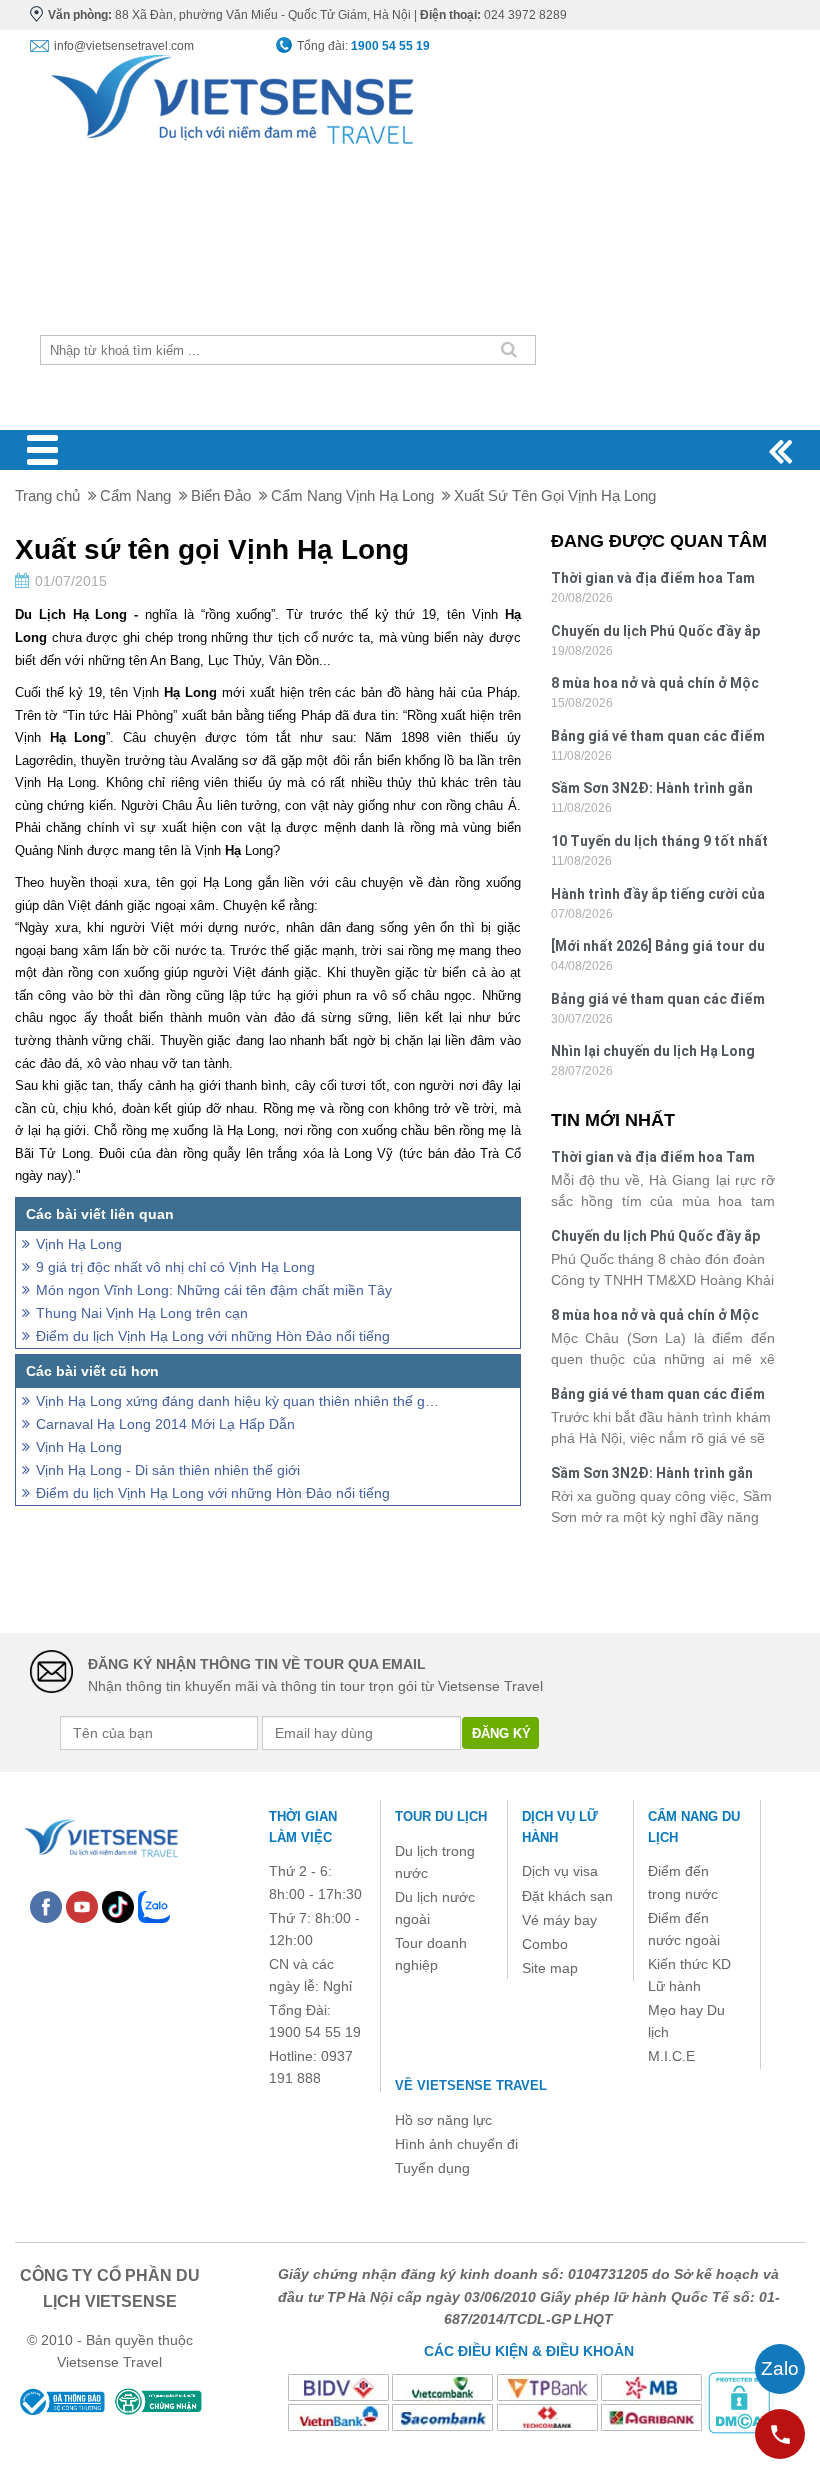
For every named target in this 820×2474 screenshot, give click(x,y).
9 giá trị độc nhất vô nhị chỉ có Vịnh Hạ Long (175, 1267)
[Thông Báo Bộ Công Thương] (61, 2401)
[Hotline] (780, 2434)
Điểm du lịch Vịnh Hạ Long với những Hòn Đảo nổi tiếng (213, 1336)
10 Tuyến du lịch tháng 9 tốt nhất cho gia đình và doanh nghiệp (659, 843)
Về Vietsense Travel (471, 2085)
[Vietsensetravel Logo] (100, 1835)
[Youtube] (82, 1905)
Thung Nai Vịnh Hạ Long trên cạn (142, 1313)
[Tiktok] (118, 1905)
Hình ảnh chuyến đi (456, 2144)
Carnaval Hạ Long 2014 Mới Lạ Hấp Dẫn (165, 1424)
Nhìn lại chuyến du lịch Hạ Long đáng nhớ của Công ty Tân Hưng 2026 (657, 1053)
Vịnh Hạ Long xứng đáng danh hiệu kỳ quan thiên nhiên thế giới (238, 1401)
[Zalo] (154, 1905)
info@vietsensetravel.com (124, 46)
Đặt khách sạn (567, 1896)
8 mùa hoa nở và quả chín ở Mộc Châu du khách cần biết (655, 685)
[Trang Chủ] (230, 94)
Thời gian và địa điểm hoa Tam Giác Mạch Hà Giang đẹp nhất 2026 (653, 580)
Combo (545, 1944)
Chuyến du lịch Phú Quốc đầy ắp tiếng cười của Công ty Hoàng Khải (655, 633)
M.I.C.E (671, 2056)
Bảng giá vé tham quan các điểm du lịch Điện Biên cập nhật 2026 (658, 1001)
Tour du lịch (441, 1816)
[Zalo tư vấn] (780, 2369)
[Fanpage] (46, 1905)
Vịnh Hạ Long (79, 1244)
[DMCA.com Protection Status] (739, 2402)
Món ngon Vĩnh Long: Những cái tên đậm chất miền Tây (214, 1290)
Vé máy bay (559, 1920)
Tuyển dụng (432, 2168)
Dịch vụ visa (560, 1871)
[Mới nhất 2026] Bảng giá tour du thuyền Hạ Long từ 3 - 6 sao (658, 948)
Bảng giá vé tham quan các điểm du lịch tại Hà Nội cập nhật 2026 (658, 738)
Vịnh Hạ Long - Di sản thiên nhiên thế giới (168, 1470)
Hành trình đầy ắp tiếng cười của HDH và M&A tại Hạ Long (658, 896)
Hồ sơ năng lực (443, 2120)
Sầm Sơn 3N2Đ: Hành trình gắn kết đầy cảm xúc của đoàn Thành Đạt (659, 790)
